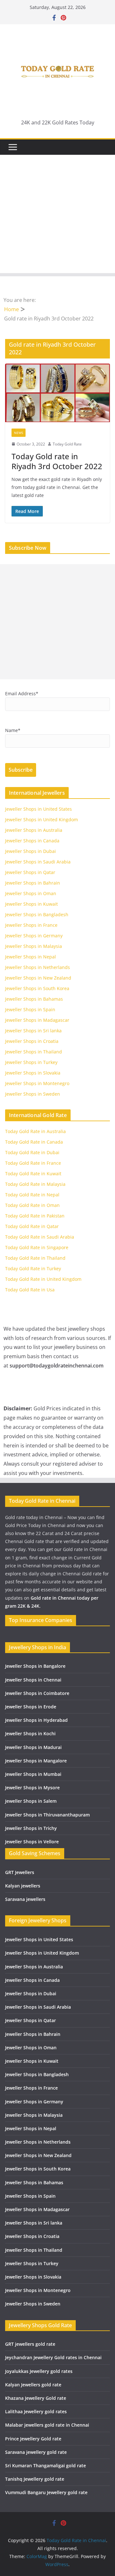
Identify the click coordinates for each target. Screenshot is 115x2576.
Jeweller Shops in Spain (30, 1009)
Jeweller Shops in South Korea (37, 988)
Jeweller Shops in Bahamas (34, 999)
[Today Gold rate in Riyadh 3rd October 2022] (57, 393)
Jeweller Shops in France (31, 925)
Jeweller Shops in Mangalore (36, 1761)
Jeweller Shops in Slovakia (33, 1073)
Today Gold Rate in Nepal (32, 1195)
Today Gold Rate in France (33, 1163)
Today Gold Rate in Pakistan (35, 1216)
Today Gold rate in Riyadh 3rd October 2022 (57, 461)
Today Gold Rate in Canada (34, 1142)
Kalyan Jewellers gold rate (33, 2385)
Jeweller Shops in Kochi (30, 1733)
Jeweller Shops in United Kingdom (42, 819)
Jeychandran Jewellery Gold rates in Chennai (53, 2357)
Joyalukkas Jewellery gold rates (39, 2371)
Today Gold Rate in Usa (30, 1290)
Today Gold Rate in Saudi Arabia (40, 1237)
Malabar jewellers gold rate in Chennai (47, 2425)
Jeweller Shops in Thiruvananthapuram (47, 1815)
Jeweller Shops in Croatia (32, 1041)
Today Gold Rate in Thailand (35, 1258)
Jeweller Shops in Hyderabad (36, 1720)
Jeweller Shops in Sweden (33, 1094)
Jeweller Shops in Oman (31, 893)
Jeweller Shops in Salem (31, 1801)
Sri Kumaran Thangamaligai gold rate (46, 2466)
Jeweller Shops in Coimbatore (37, 1693)
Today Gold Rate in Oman (32, 1205)
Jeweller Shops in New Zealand (38, 978)
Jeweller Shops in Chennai (33, 1680)
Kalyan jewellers (23, 1886)
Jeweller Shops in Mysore (32, 1788)
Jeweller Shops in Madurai (33, 1747)
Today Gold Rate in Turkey (33, 1268)
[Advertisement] (57, 216)
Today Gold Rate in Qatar (32, 1226)
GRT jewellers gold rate (30, 2344)
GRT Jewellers (20, 1872)
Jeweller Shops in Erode (31, 1707)
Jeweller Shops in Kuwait (31, 904)
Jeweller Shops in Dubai (31, 851)
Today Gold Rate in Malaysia (35, 1184)
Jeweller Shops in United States (38, 809)
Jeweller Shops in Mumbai (33, 1774)
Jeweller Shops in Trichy (31, 1828)
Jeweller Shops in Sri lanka (33, 1031)
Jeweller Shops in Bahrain (33, 883)
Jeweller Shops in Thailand (34, 1052)
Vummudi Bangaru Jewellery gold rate (46, 2492)
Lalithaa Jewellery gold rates (36, 2411)
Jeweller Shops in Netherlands (38, 967)
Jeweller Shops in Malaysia (34, 946)
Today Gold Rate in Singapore (37, 1247)
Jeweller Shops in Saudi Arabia (38, 862)
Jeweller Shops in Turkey (31, 1062)
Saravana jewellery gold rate (36, 2452)
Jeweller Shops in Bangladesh (37, 914)
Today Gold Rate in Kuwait (33, 1174)
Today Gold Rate (67, 444)
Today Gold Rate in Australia (35, 1131)
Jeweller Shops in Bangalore (35, 1666)
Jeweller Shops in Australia (34, 830)
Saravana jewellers (25, 1899)
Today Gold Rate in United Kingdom (43, 1279)
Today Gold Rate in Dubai (32, 1152)
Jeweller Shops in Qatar (30, 872)
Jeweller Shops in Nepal (31, 957)
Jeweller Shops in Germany (34, 936)
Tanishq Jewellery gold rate (35, 2479)
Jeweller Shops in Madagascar (37, 1020)
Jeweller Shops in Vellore (32, 1842)
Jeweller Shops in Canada (32, 841)
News (19, 433)
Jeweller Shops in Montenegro (37, 1083)
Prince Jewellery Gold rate (33, 2439)
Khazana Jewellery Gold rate (36, 2398)
